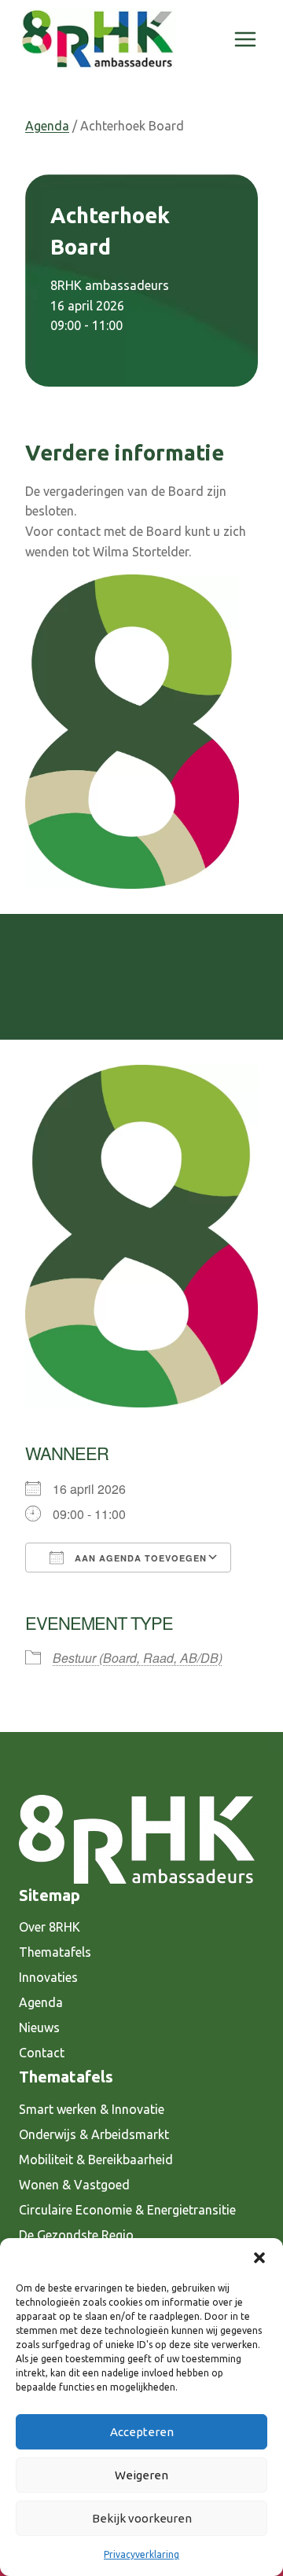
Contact (42, 2053)
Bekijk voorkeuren (142, 2518)
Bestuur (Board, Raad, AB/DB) (138, 1658)
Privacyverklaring (141, 2554)
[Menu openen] (245, 39)
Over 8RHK (50, 1927)
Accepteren (142, 2432)
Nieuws (39, 2027)
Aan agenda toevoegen (139, 1558)
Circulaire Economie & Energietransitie (127, 2210)
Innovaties (48, 1977)
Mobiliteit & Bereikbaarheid (96, 2160)
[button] (259, 2258)
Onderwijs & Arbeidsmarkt (94, 2134)
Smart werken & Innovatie (92, 2109)
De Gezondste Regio (76, 2235)
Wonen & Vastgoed (74, 2185)
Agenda (47, 126)
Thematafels (55, 1952)
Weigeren (141, 2475)
